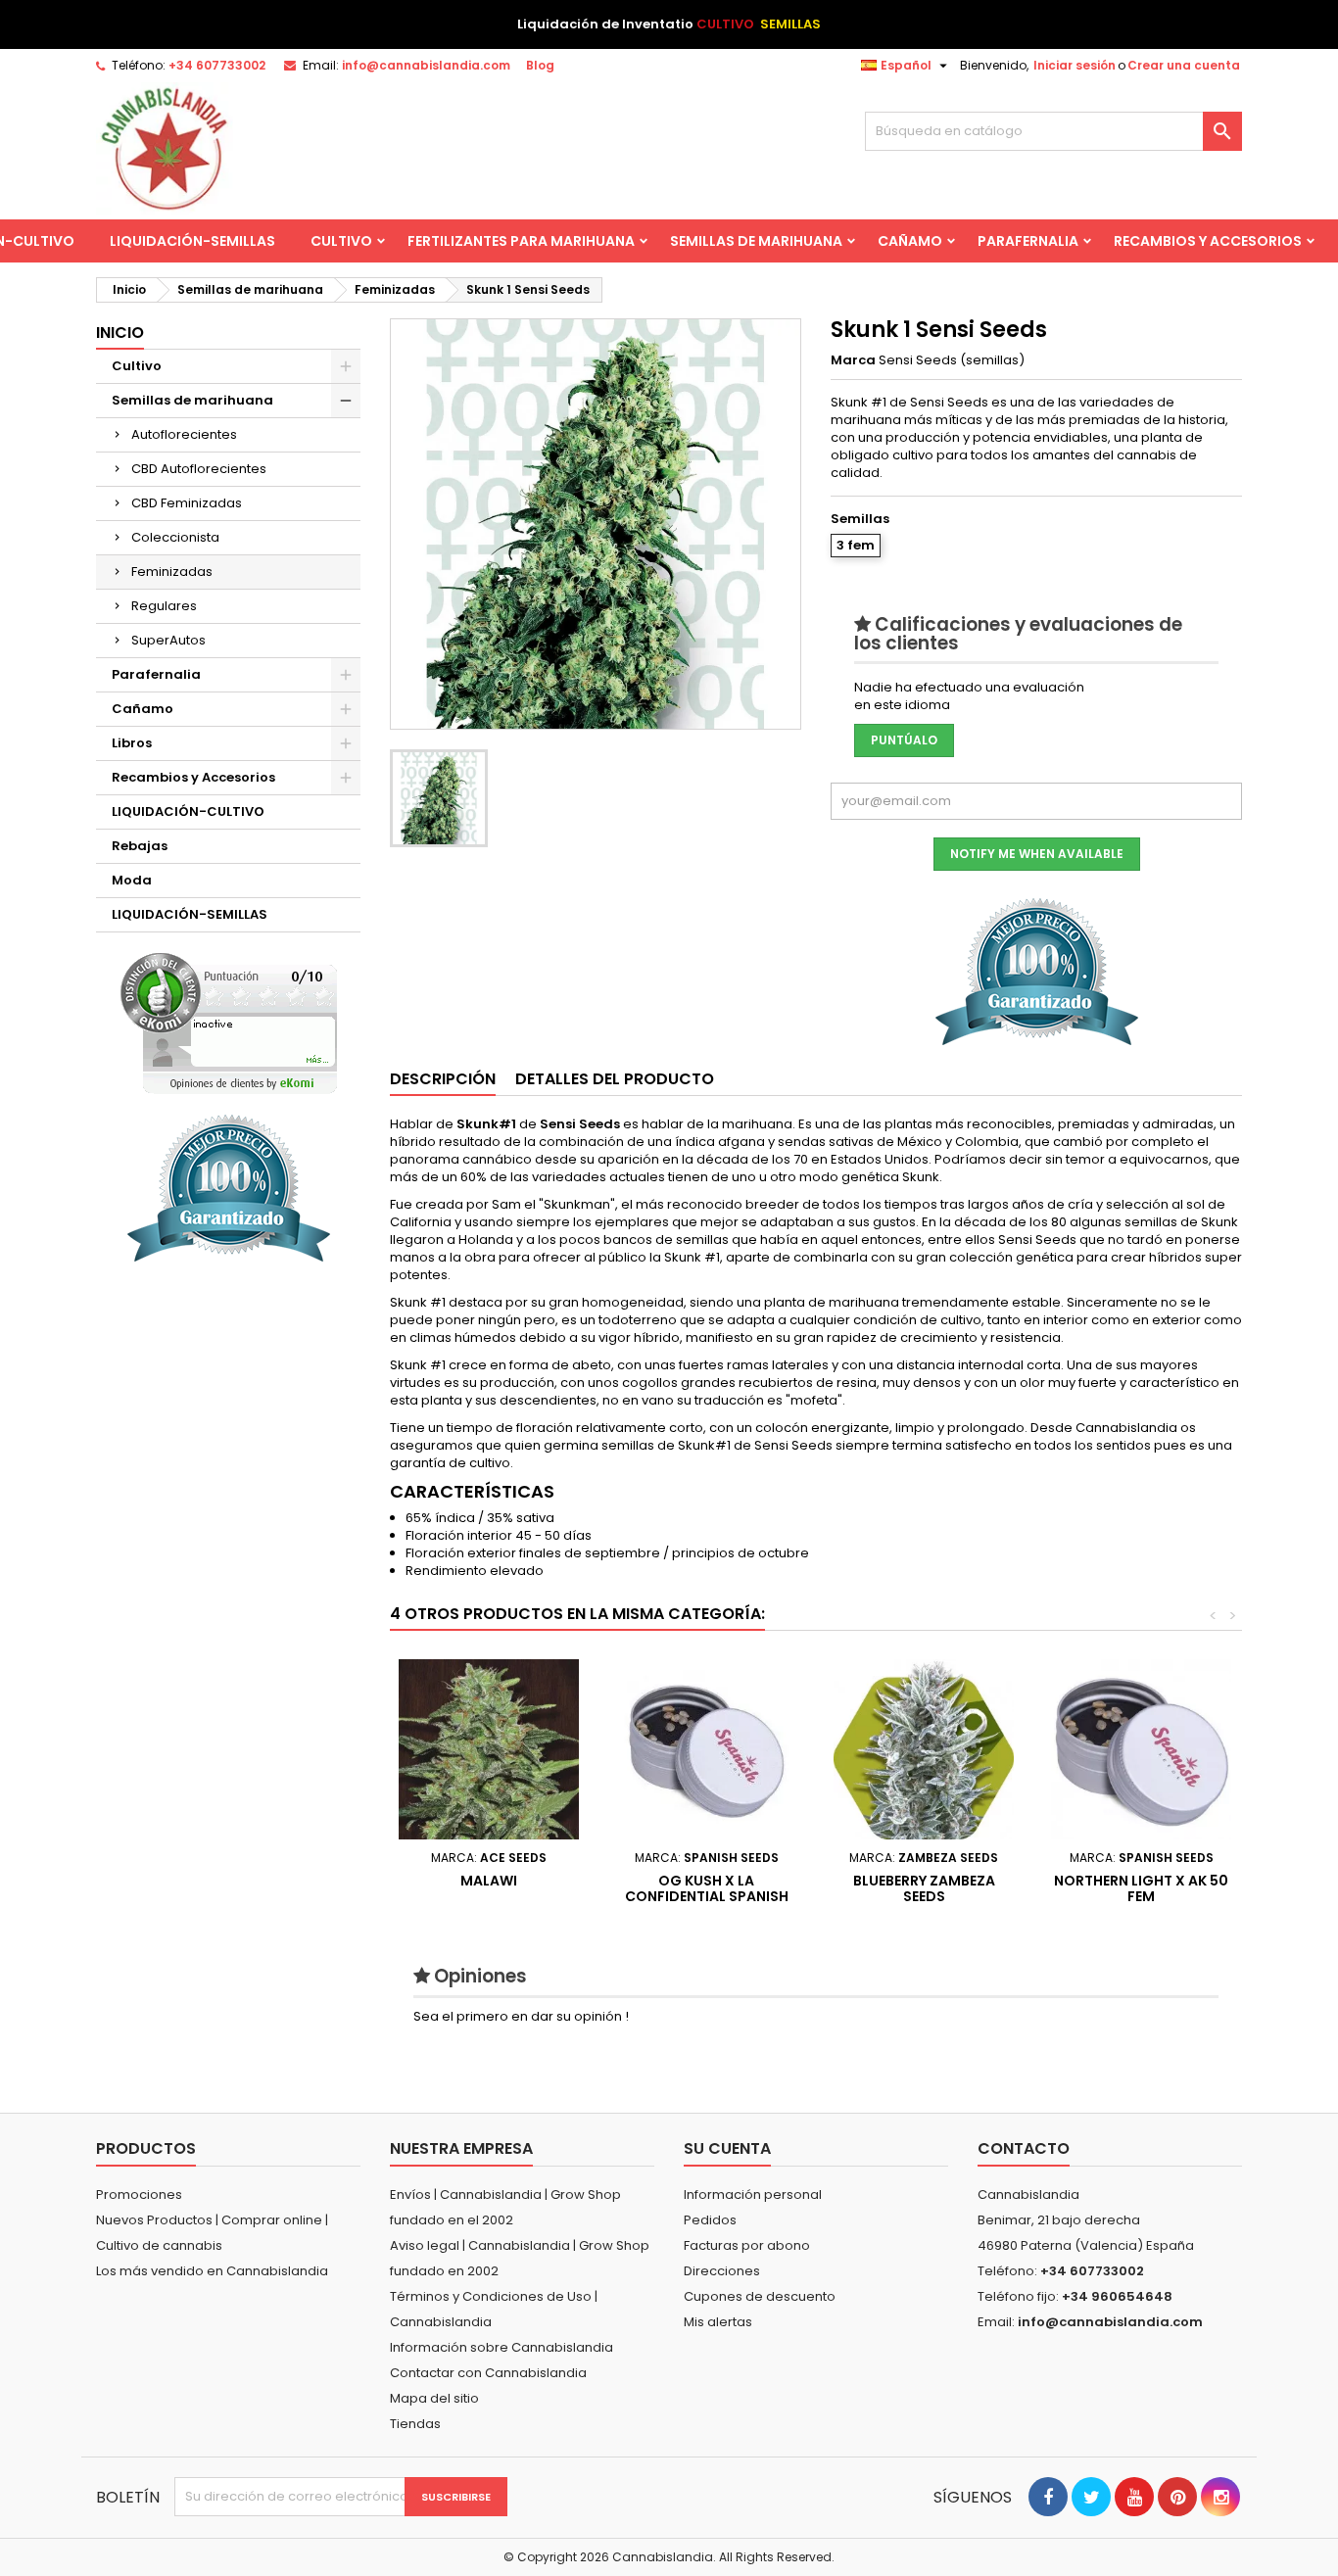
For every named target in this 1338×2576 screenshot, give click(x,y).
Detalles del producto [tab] (615, 1079)
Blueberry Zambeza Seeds (924, 1888)
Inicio (120, 333)
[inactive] (229, 1023)
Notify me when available (1037, 854)
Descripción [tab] (443, 1079)
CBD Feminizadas (187, 503)
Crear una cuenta (1184, 65)
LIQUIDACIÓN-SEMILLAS (192, 241)
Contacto (1024, 2148)
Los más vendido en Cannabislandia (212, 2271)
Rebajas (140, 846)
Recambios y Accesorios (1208, 241)
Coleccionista (175, 537)
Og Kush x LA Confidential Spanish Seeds (707, 1896)
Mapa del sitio (434, 2398)
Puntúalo (904, 740)
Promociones (139, 2194)
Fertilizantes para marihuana (521, 241)
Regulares (164, 606)
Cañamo (910, 241)
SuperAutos (168, 640)
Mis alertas (718, 2322)
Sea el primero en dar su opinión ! (521, 2016)
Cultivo (341, 241)
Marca (853, 360)
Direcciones (722, 2271)
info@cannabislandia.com (426, 65)
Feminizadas (172, 572)
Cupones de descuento (760, 2296)
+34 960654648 (1117, 2296)
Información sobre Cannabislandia (502, 2347)
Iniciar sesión (1075, 65)
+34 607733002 (217, 65)
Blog (540, 65)
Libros (132, 743)
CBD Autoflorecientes (199, 469)
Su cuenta (727, 2148)
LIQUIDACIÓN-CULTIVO (188, 811)
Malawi (489, 1881)
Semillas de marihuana (756, 241)
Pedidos (710, 2220)
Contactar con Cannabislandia (488, 2373)
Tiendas (415, 2424)
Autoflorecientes (184, 434)
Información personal (753, 2194)
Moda (132, 880)
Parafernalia (1028, 241)
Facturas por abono (747, 2245)
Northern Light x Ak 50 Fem (1141, 1888)
